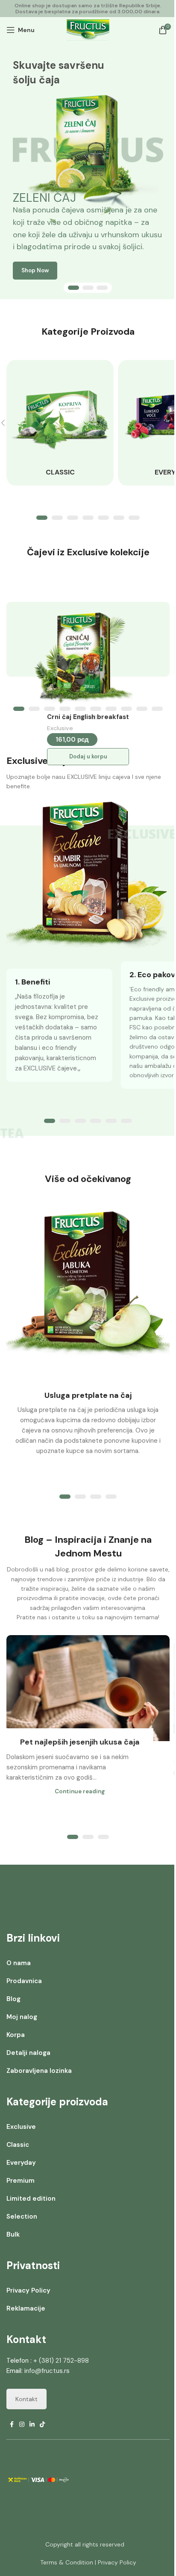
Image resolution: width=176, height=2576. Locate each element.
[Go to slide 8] (126, 709)
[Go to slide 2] (88, 288)
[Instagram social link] (22, 2424)
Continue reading (80, 1791)
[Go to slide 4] (88, 518)
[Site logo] (88, 29)
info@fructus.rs (47, 2371)
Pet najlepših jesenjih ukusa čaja (80, 1742)
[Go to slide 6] (119, 518)
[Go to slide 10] (157, 709)
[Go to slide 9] (142, 709)
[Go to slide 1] (73, 288)
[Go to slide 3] (102, 288)
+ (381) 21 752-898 (61, 2361)
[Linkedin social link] (32, 2424)
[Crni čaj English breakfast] (84, 655)
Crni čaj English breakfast (88, 717)
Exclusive (60, 728)
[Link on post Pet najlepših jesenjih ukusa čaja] (88, 1688)
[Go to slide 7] (134, 518)
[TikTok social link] (42, 2424)
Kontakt (26, 2399)
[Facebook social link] (12, 2424)
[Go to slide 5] (103, 518)
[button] (88, 757)
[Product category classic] (60, 423)
